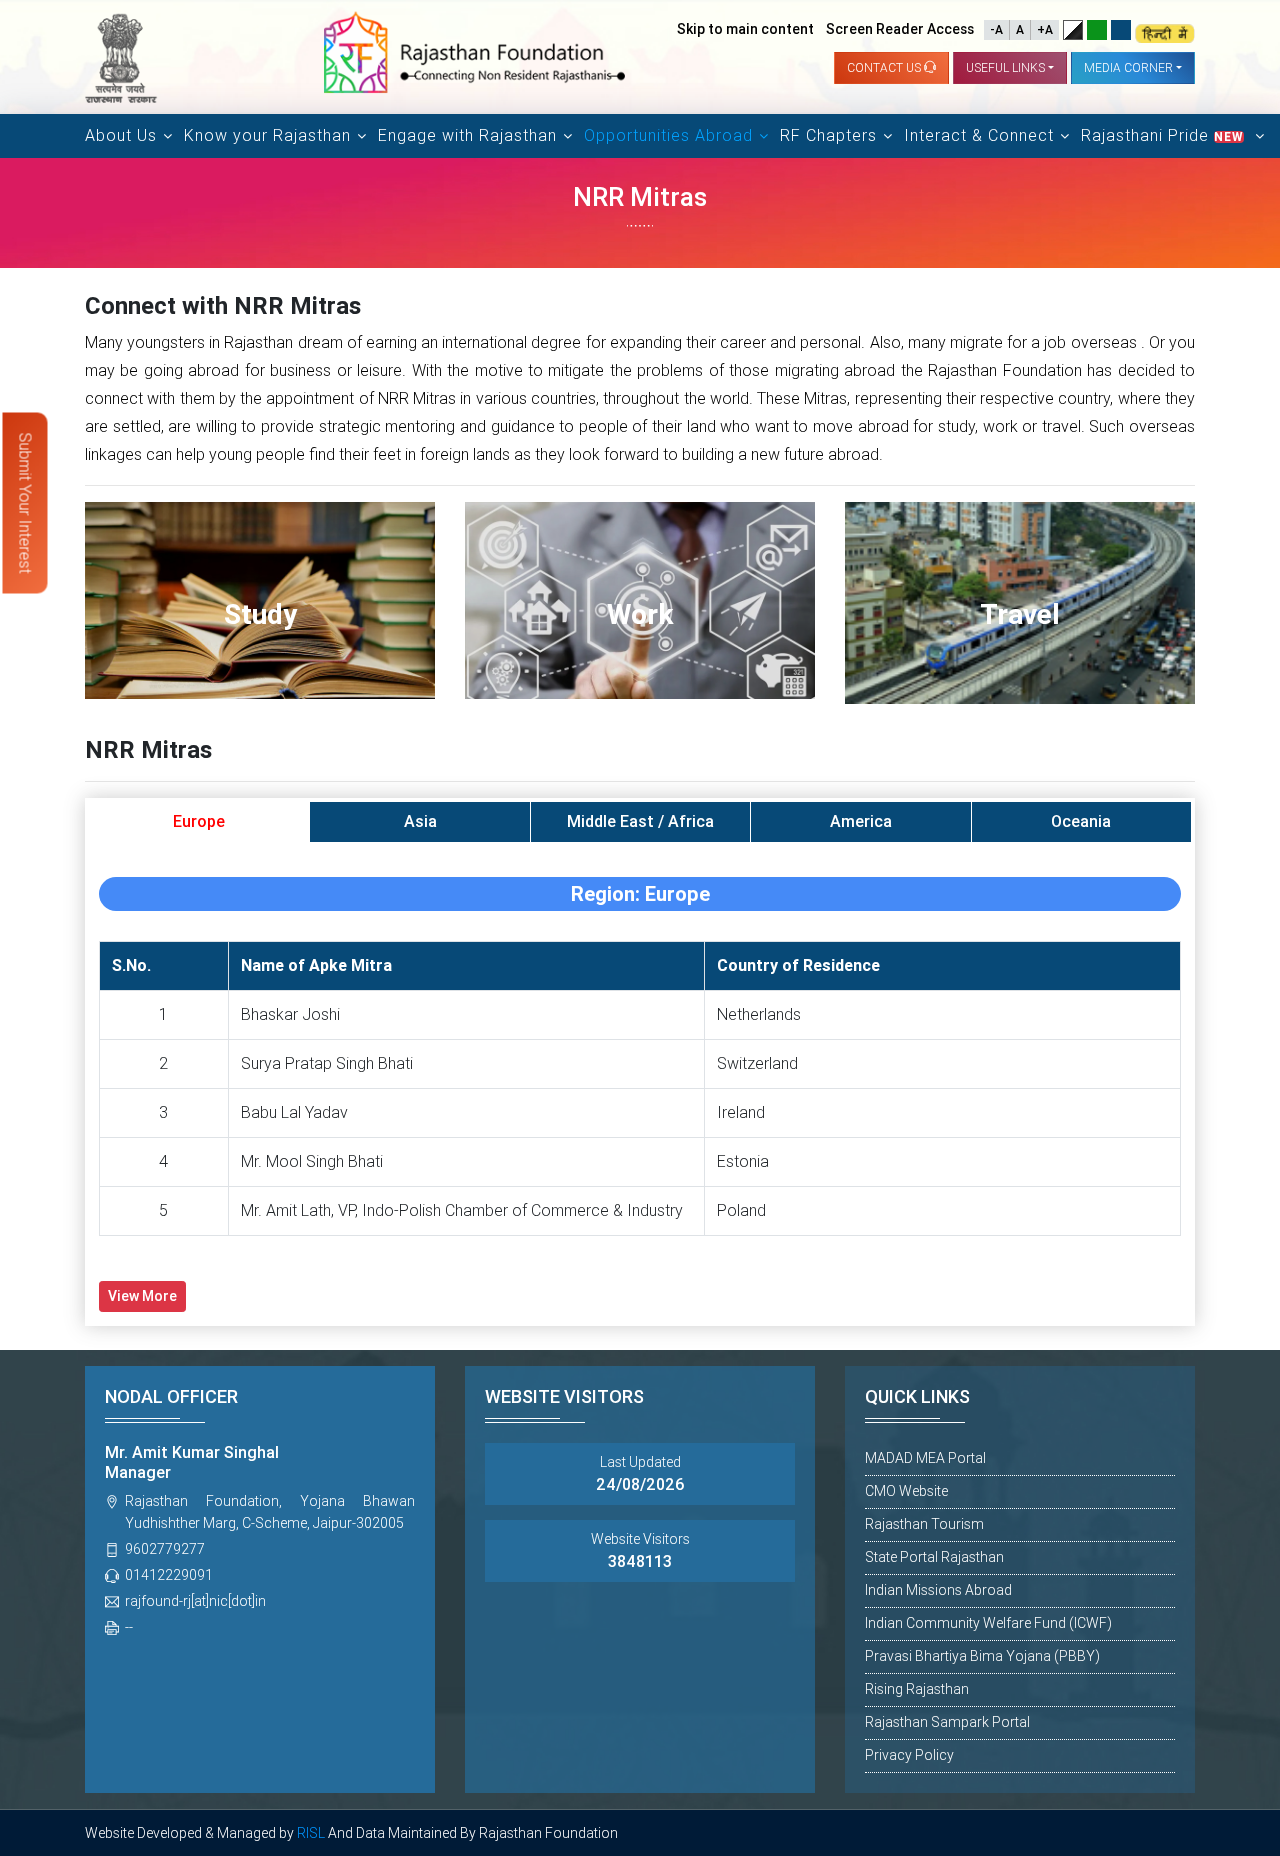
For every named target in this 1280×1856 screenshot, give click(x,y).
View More (142, 1296)
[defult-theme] (1121, 30)
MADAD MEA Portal (925, 1458)
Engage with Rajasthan (467, 135)
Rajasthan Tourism (924, 1524)
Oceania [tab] (1081, 821)
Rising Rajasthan (917, 1689)
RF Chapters (828, 135)
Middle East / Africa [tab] (640, 821)
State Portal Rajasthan (934, 1557)
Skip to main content (745, 29)
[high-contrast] (1073, 30)
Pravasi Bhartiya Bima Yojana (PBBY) (982, 1656)
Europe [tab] (199, 821)
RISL (311, 1833)
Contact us (885, 68)
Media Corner (1128, 68)
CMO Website (906, 1491)
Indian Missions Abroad (938, 1590)
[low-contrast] (1097, 30)
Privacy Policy (909, 1755)
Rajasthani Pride (1162, 135)
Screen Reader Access (900, 29)
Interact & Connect (979, 135)
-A (996, 30)
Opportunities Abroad (668, 135)
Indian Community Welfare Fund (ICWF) (988, 1623)
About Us (121, 135)
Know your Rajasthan (267, 135)
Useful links (1005, 68)
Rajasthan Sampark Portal (947, 1722)
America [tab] (861, 821)
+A (1045, 30)
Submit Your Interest (25, 503)
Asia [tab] (420, 821)
